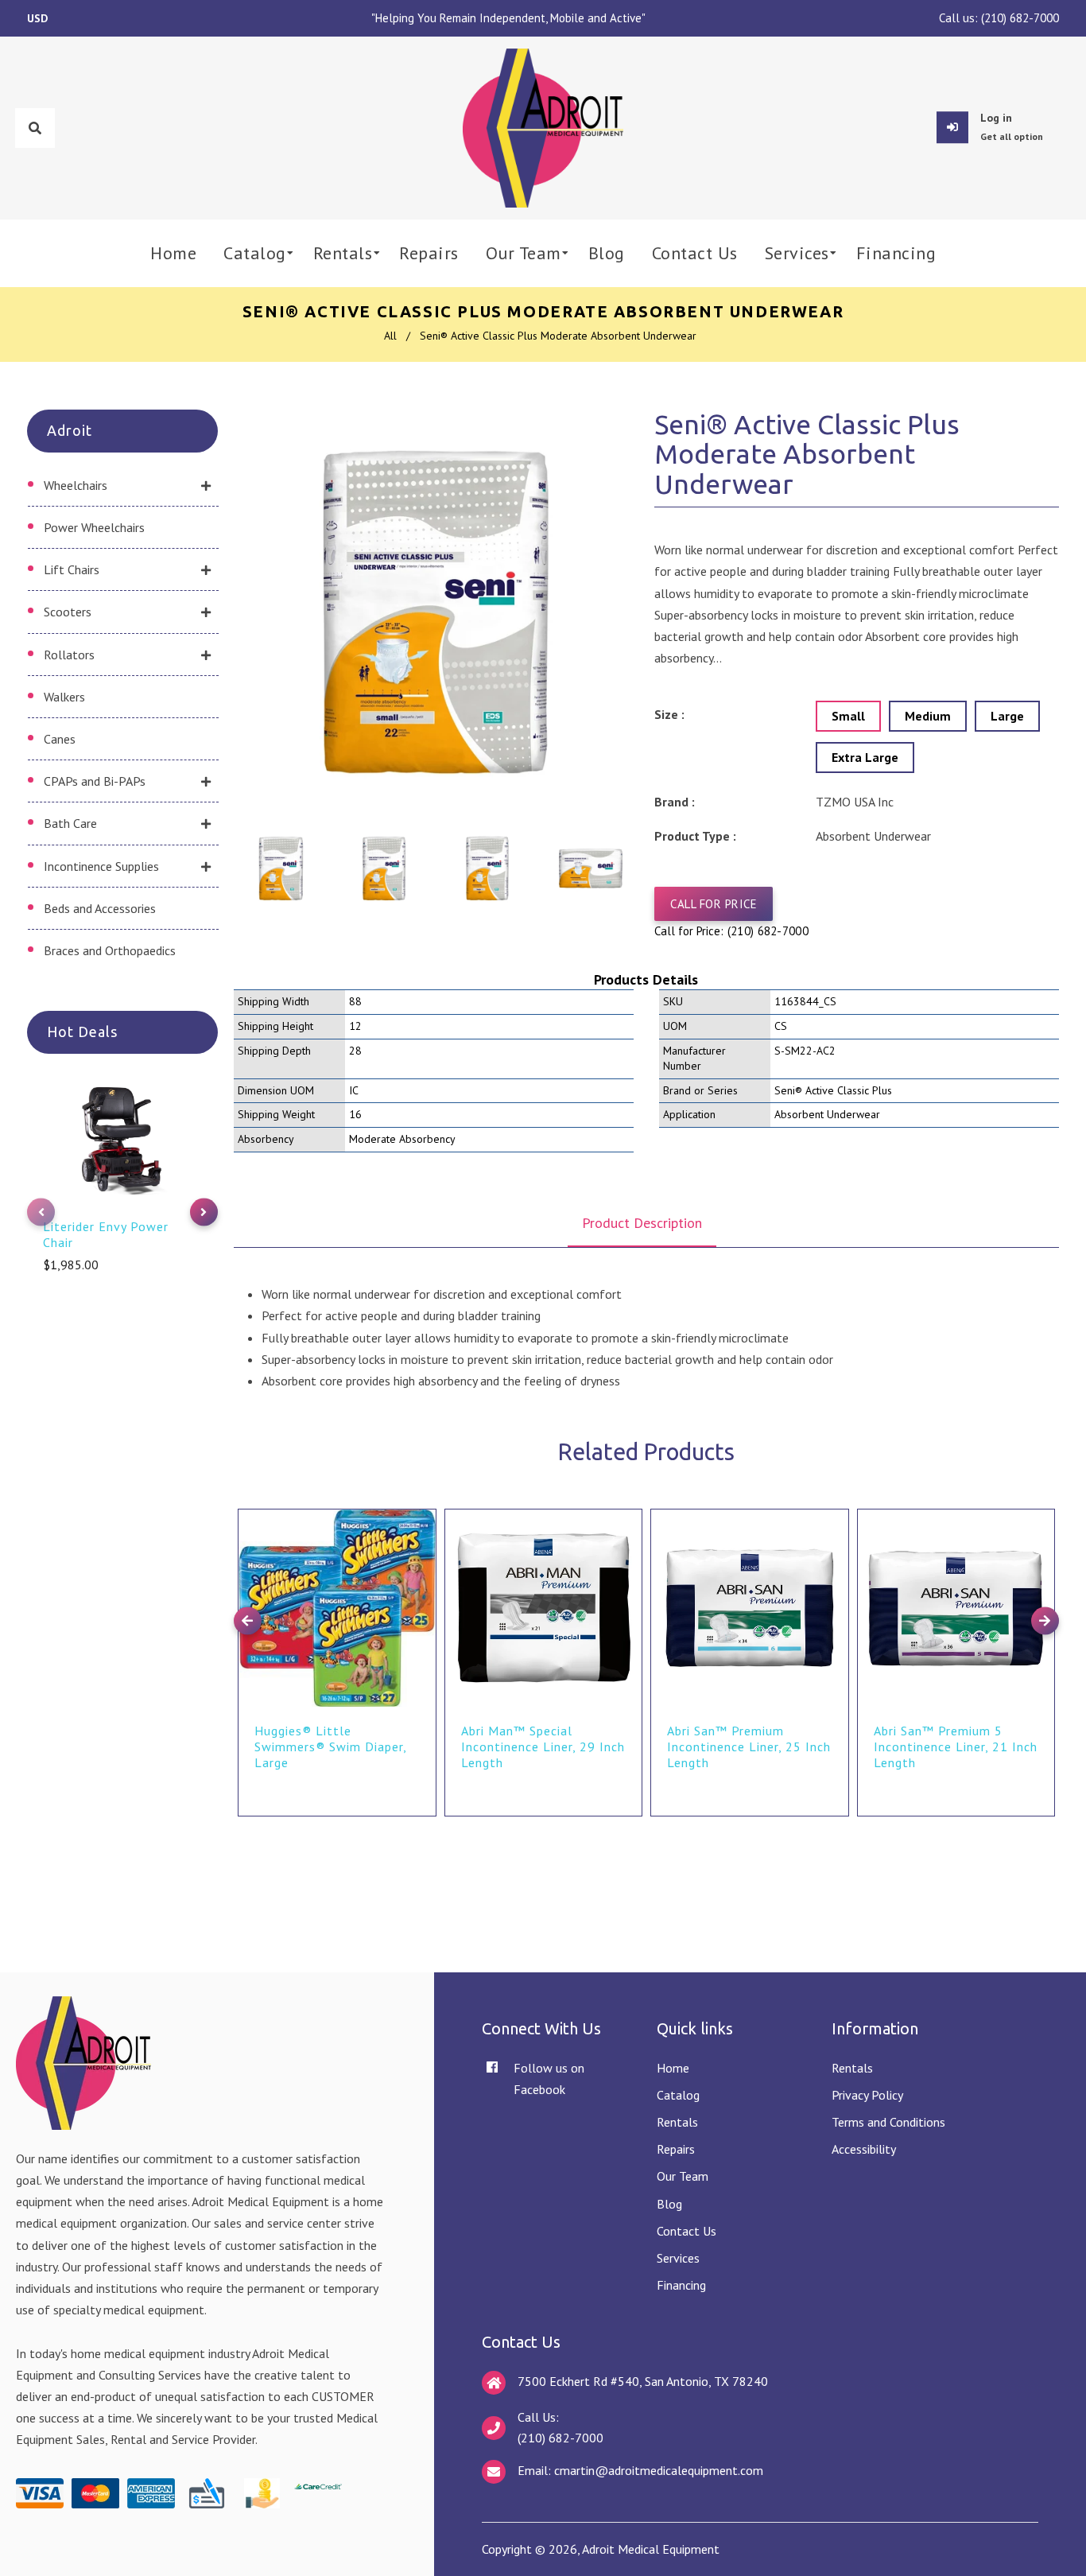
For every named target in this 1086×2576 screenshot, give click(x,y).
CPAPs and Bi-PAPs (95, 781)
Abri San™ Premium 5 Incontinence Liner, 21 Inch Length (956, 1746)
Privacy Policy (867, 2095)
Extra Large (865, 757)
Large (1007, 716)
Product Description (642, 1223)
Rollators (69, 655)
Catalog (678, 2095)
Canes (60, 739)
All (390, 336)
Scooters (68, 612)
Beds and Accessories (100, 908)
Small (848, 716)
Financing (681, 2285)
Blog (669, 2204)
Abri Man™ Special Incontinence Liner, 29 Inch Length (543, 1746)
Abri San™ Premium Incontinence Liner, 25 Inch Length (749, 1746)
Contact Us (687, 2231)
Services (678, 2258)
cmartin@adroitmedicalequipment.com (659, 2470)
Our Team (683, 2176)
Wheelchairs (76, 485)
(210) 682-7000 (1020, 18)
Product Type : (695, 836)
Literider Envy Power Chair (106, 1234)
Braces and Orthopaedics (110, 950)
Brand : (675, 802)
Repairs (676, 2149)
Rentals (677, 2122)
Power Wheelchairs (94, 527)
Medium (928, 716)
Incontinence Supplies (101, 866)
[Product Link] (422, 1509)
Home (673, 2068)
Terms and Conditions (888, 2122)
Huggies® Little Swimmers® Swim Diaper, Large (330, 1746)
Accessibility (864, 2149)
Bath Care (70, 823)
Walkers (64, 697)
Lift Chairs (72, 569)
